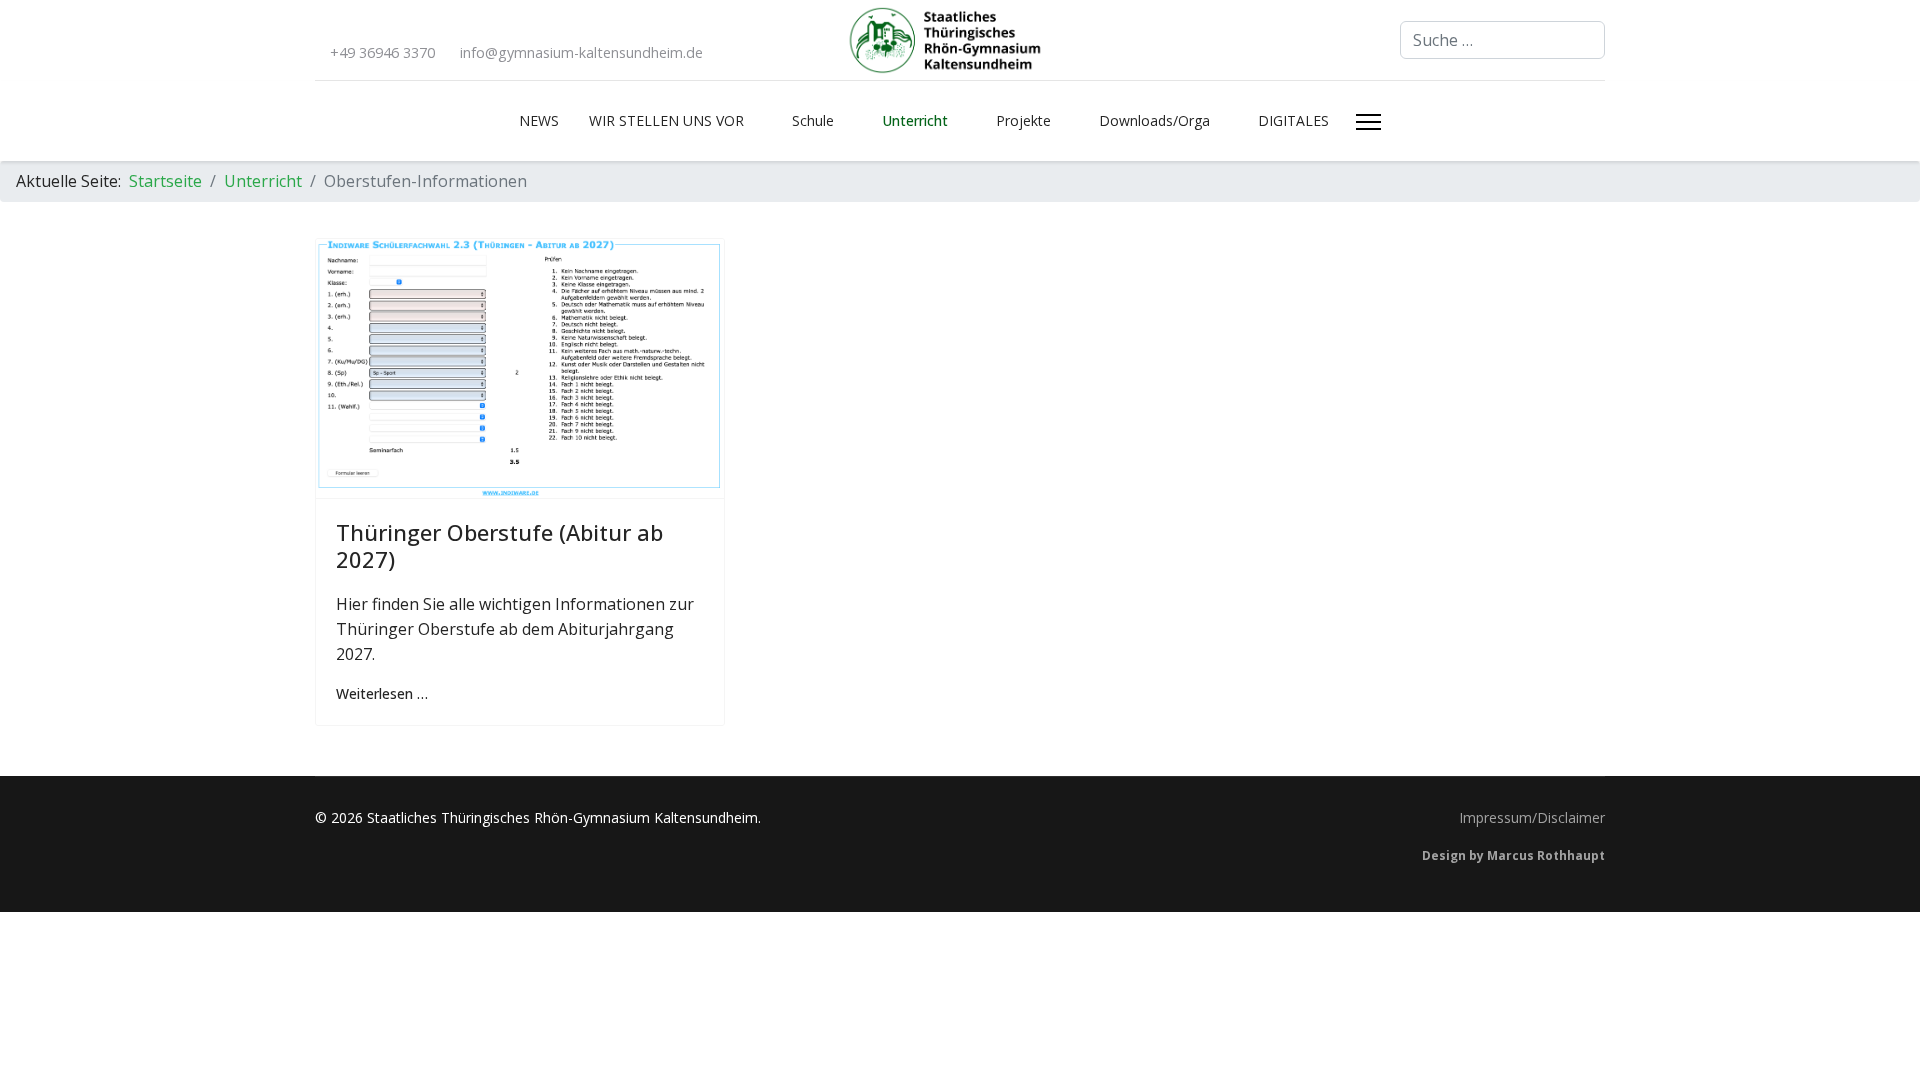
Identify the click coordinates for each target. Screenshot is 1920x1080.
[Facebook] (321, 27)
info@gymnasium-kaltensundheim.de (581, 52)
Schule (813, 120)
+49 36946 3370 (382, 52)
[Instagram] (353, 27)
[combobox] (1502, 40)
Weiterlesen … (382, 693)
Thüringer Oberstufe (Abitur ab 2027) (499, 545)
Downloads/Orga (1154, 120)
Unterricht (915, 120)
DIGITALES (1293, 120)
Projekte (1023, 120)
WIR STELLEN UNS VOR (666, 120)
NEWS (539, 120)
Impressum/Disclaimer (1532, 817)
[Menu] (1368, 122)
